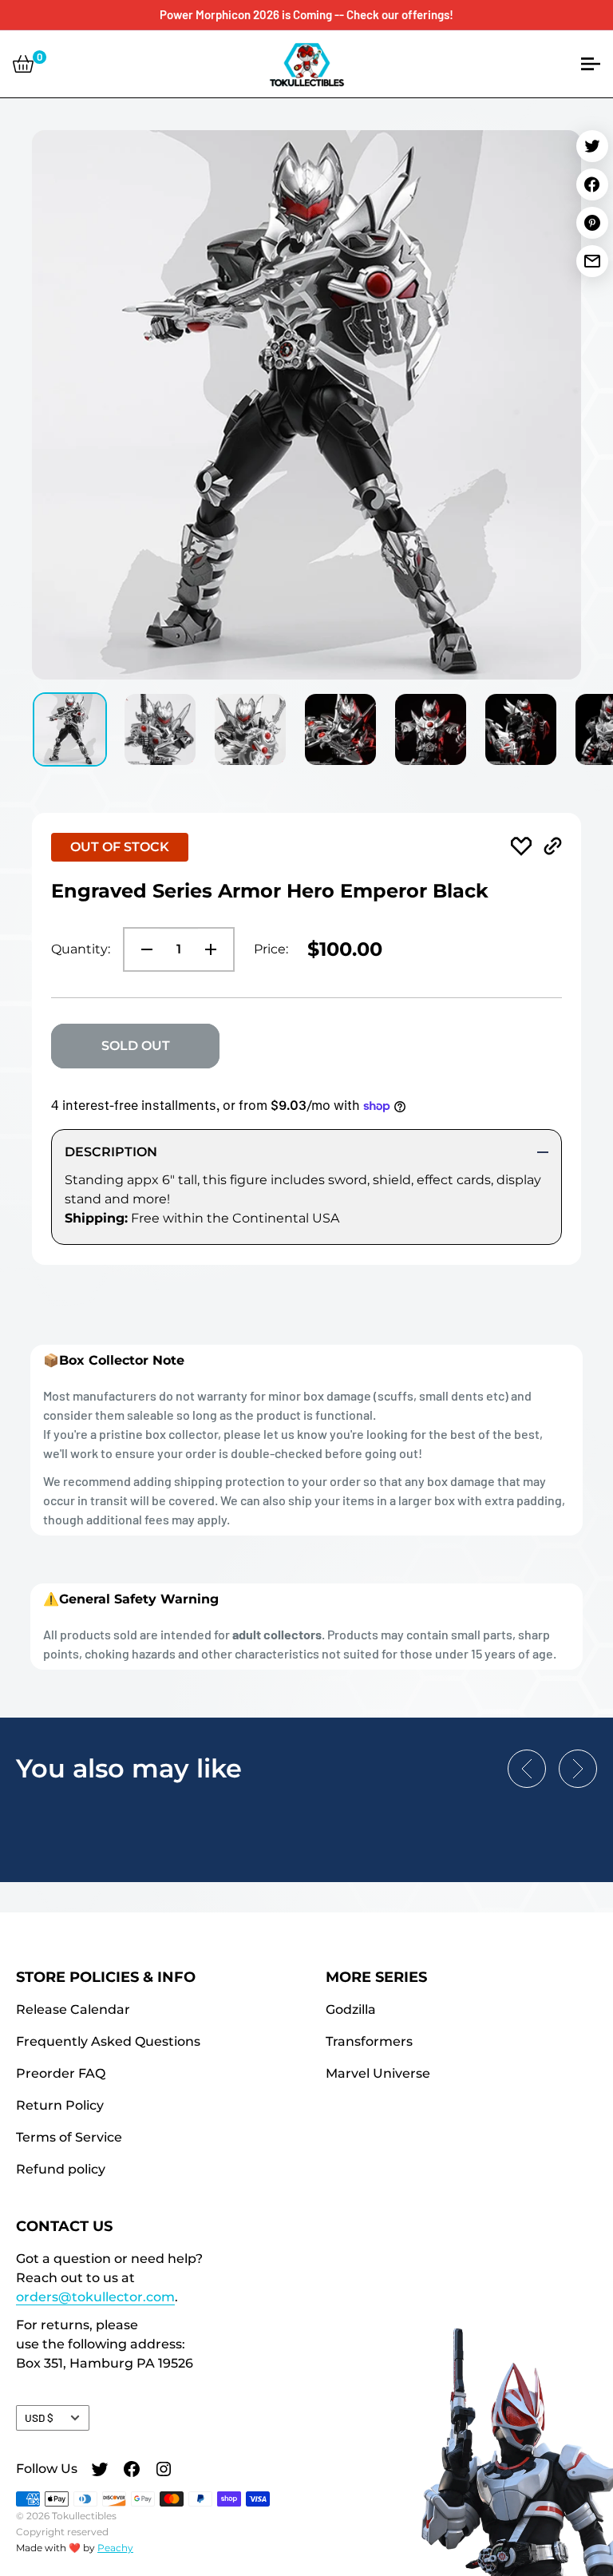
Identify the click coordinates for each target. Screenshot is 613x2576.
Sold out (136, 1046)
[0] (23, 64)
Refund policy (61, 2169)
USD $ (39, 2417)
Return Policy (60, 2105)
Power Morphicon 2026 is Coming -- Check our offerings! (306, 14)
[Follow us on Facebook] (132, 2471)
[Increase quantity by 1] (216, 949)
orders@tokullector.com (95, 2297)
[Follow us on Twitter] (100, 2471)
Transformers (369, 2041)
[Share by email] (592, 261)
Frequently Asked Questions (108, 2041)
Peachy (115, 2548)
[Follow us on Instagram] (164, 2471)
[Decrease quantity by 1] (142, 949)
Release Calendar (73, 2009)
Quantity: (81, 949)
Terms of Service (69, 2137)
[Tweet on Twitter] (592, 146)
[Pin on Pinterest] (592, 223)
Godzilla (351, 2009)
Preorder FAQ (61, 2073)
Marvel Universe (378, 2073)
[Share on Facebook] (592, 184)
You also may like (129, 1768)
